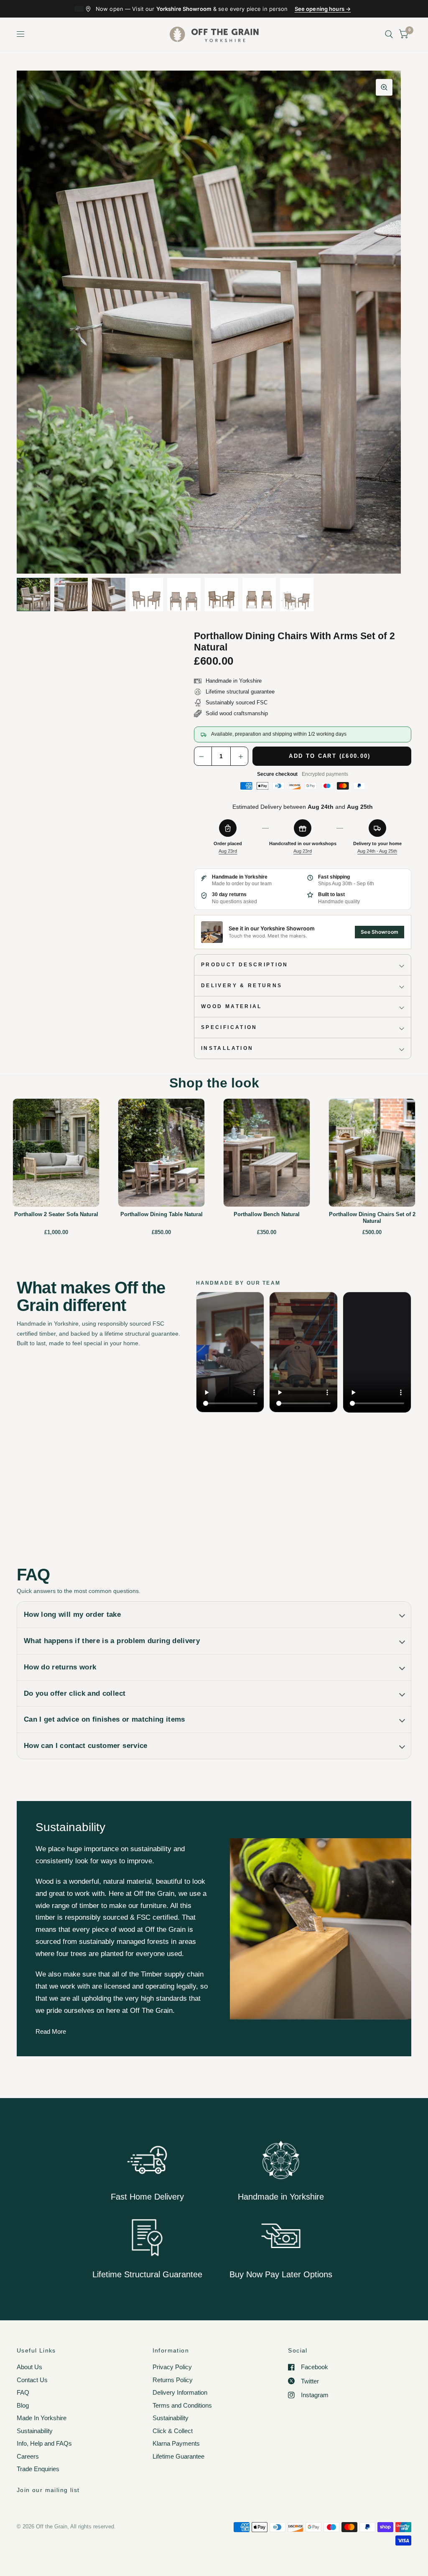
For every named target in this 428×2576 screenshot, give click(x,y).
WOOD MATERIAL (232, 1006)
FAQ (23, 2392)
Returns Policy (173, 2380)
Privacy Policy (172, 2367)
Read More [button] (51, 2031)
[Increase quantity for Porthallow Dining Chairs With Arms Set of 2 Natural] (239, 757)
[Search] (389, 34)
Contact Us (32, 2380)
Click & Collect (173, 2431)
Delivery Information (180, 2392)
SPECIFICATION (229, 1027)
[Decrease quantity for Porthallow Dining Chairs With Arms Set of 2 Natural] (203, 757)
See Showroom (380, 932)
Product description (245, 965)
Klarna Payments (176, 2443)
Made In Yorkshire (42, 2418)
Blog (23, 2405)
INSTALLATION (227, 1048)
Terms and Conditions (182, 2405)
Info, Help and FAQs (44, 2443)
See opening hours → (323, 9)
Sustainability (35, 2431)
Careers (28, 2456)
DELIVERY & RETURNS (242, 986)
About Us (29, 2367)
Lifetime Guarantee (178, 2456)
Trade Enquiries (38, 2469)
